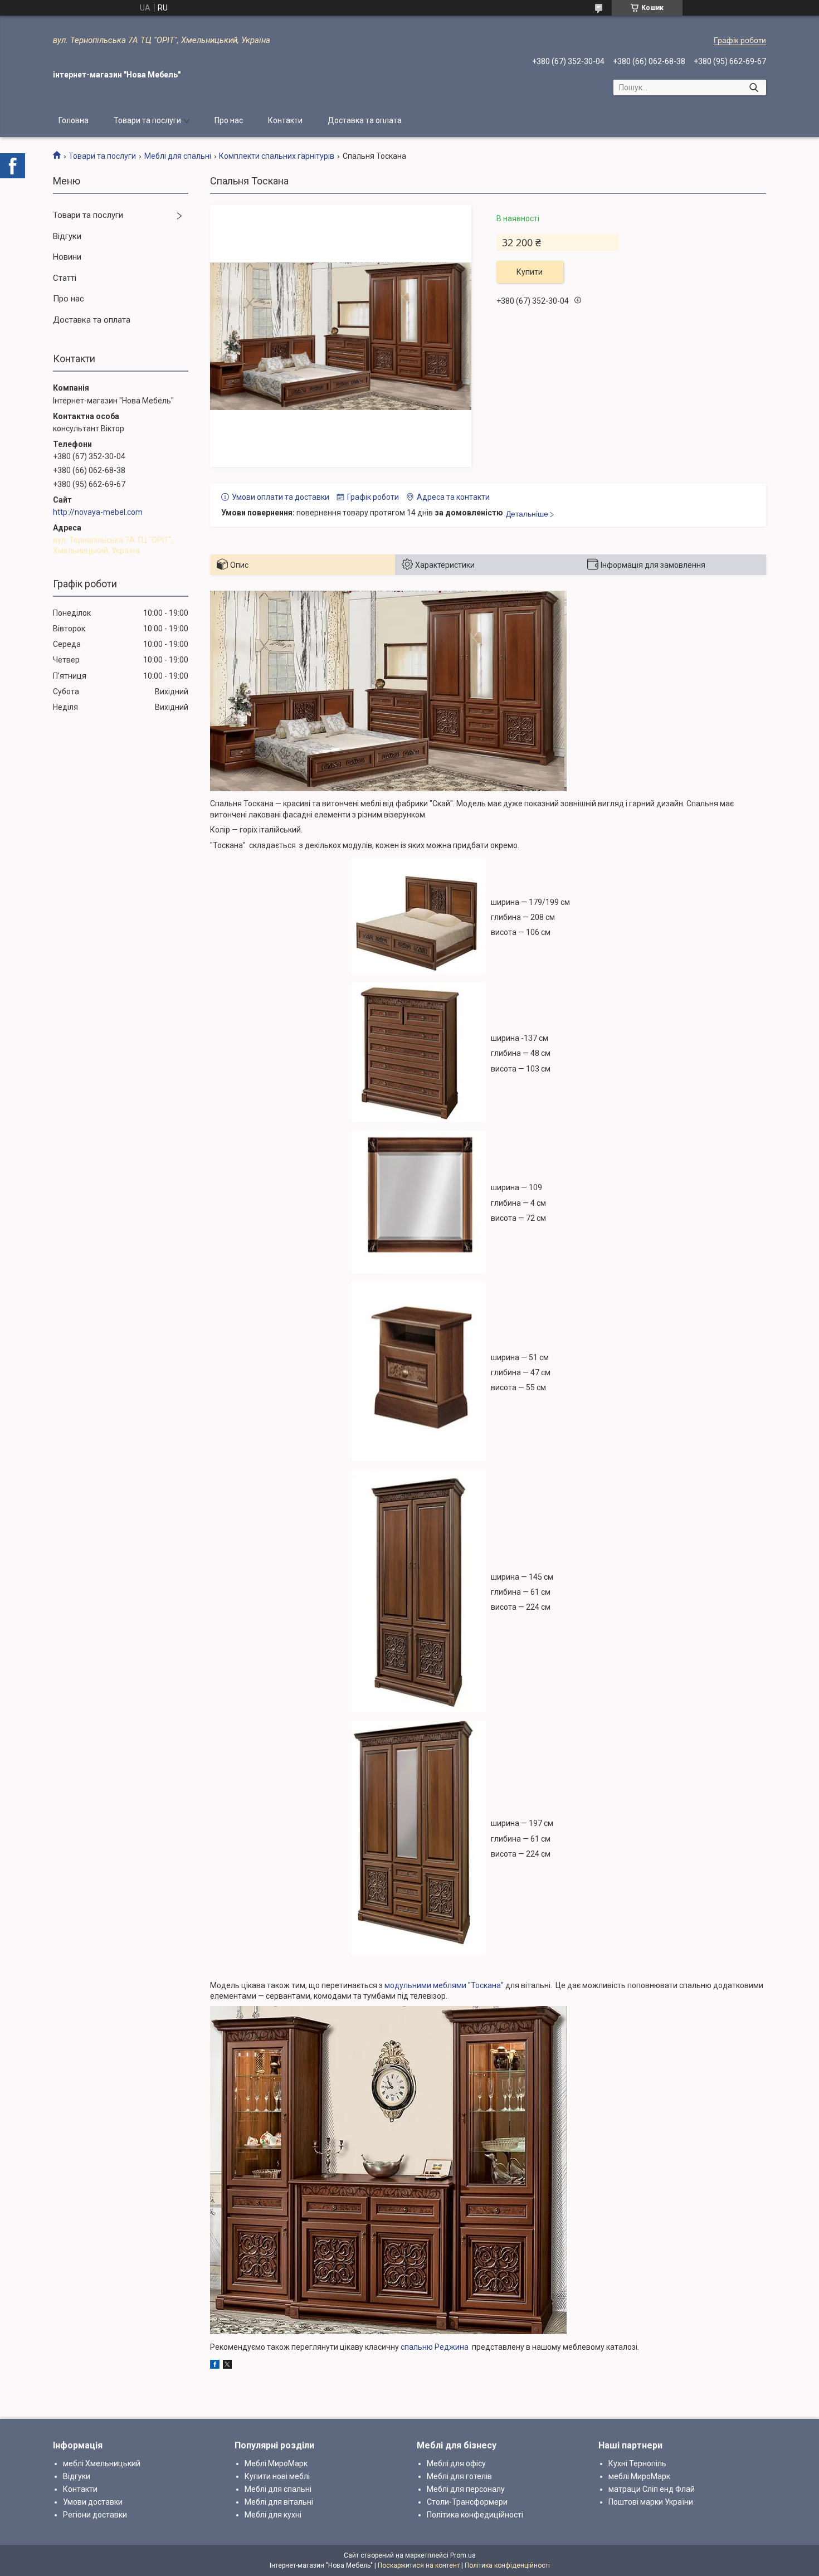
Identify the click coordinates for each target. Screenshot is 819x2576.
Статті (65, 278)
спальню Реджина (436, 2347)
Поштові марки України (651, 2502)
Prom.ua (463, 2555)
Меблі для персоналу (466, 2489)
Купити (530, 272)
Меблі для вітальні (279, 2502)
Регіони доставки (95, 2515)
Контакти (285, 120)
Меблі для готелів (459, 2476)
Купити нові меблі (277, 2476)
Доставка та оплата (365, 120)
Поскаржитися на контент (419, 2565)
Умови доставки (93, 2502)
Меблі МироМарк (276, 2463)
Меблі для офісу (456, 2463)
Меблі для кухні (273, 2515)
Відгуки (67, 236)
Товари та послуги (147, 120)
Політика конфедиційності (475, 2515)
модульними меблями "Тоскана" (444, 1985)
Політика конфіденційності (507, 2565)
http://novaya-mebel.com (98, 512)
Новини (67, 257)
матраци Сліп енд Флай (652, 2489)
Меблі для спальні (178, 156)
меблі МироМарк (639, 2476)
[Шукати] (754, 87)
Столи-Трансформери (467, 2502)
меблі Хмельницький (102, 2463)
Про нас (229, 120)
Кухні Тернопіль (637, 2463)
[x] (227, 2366)
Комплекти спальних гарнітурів (277, 156)
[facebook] (215, 2366)
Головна (74, 120)
